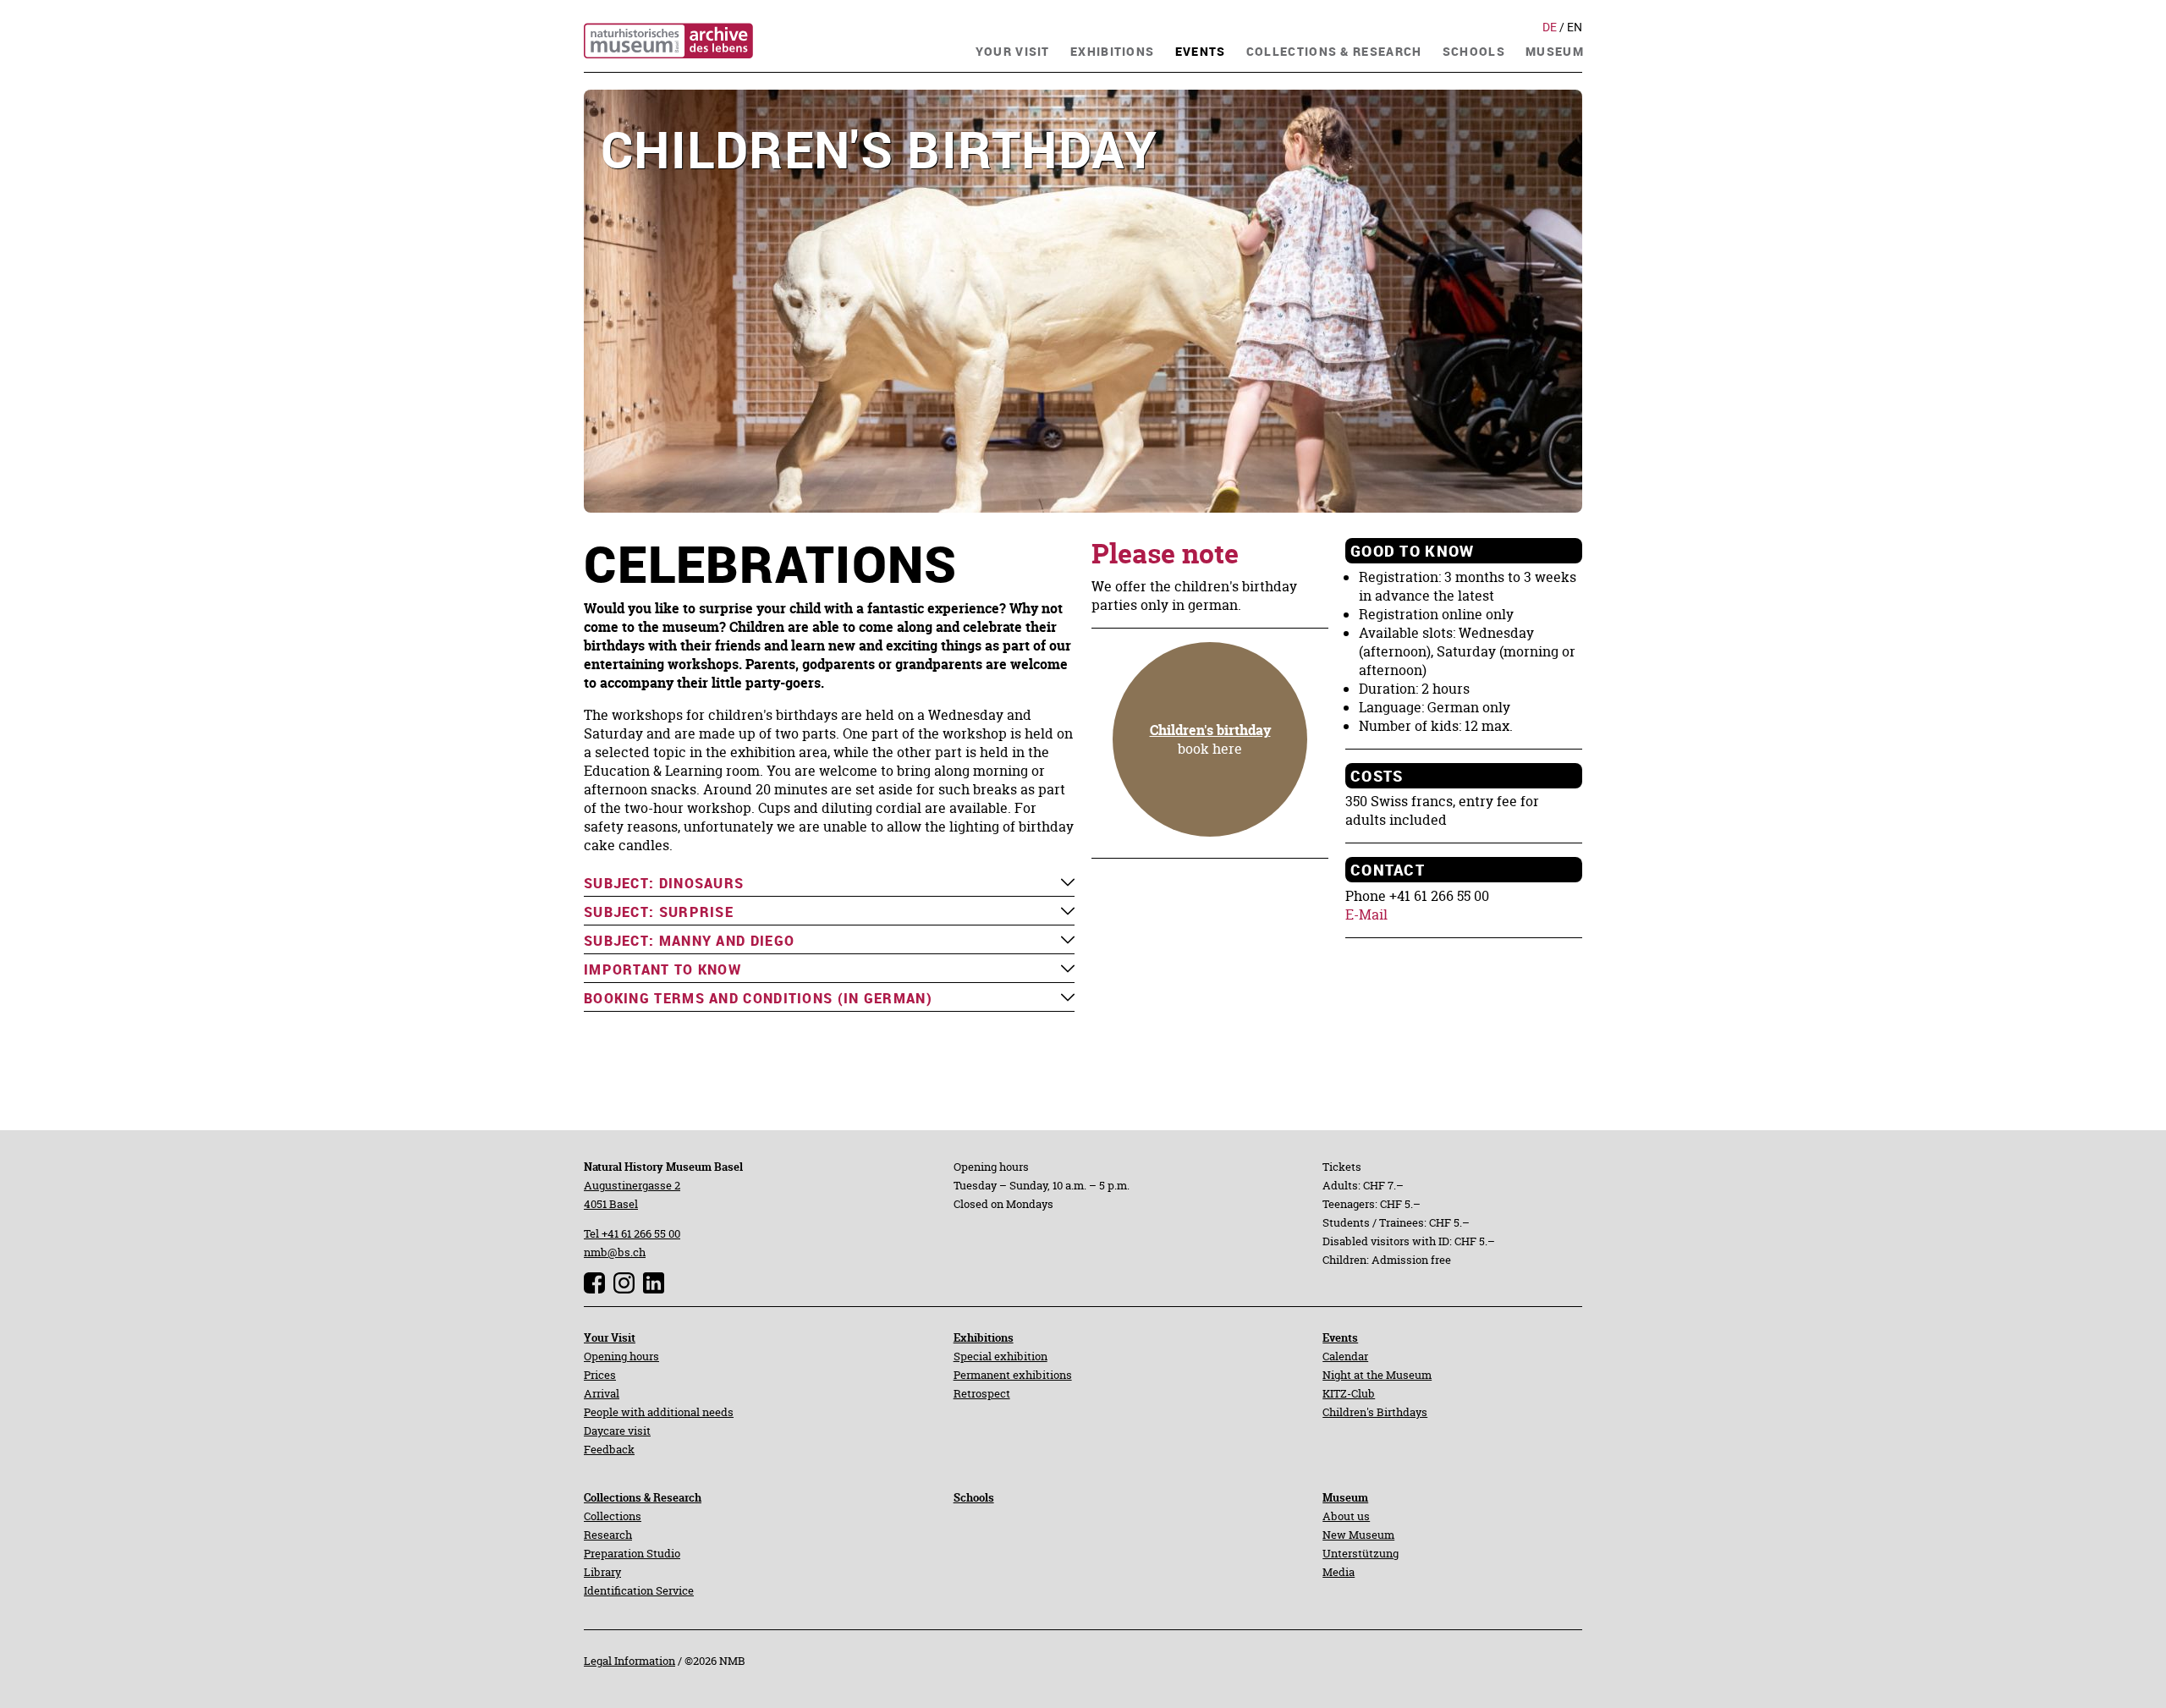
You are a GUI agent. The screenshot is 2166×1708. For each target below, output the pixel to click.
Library (602, 1572)
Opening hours (621, 1356)
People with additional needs (659, 1412)
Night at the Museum (1377, 1375)
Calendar (1345, 1356)
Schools (974, 1497)
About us (1346, 1516)
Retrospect (982, 1393)
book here (1210, 739)
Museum (1345, 1497)
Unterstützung (1361, 1553)
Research (608, 1535)
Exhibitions (984, 1337)
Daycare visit (617, 1431)
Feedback (609, 1449)
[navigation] (1013, 49)
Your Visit (610, 1337)
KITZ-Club (1349, 1393)
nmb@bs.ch (615, 1252)
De (1551, 27)
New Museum (1358, 1535)
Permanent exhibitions (1013, 1375)
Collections (613, 1516)
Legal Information (629, 1661)
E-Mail (1366, 914)
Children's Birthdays (1375, 1412)
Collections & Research (643, 1497)
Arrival (602, 1393)
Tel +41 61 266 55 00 (632, 1233)
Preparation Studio (632, 1553)
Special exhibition (1001, 1356)
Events (1340, 1337)
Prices (600, 1375)
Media (1339, 1572)
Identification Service (639, 1590)
